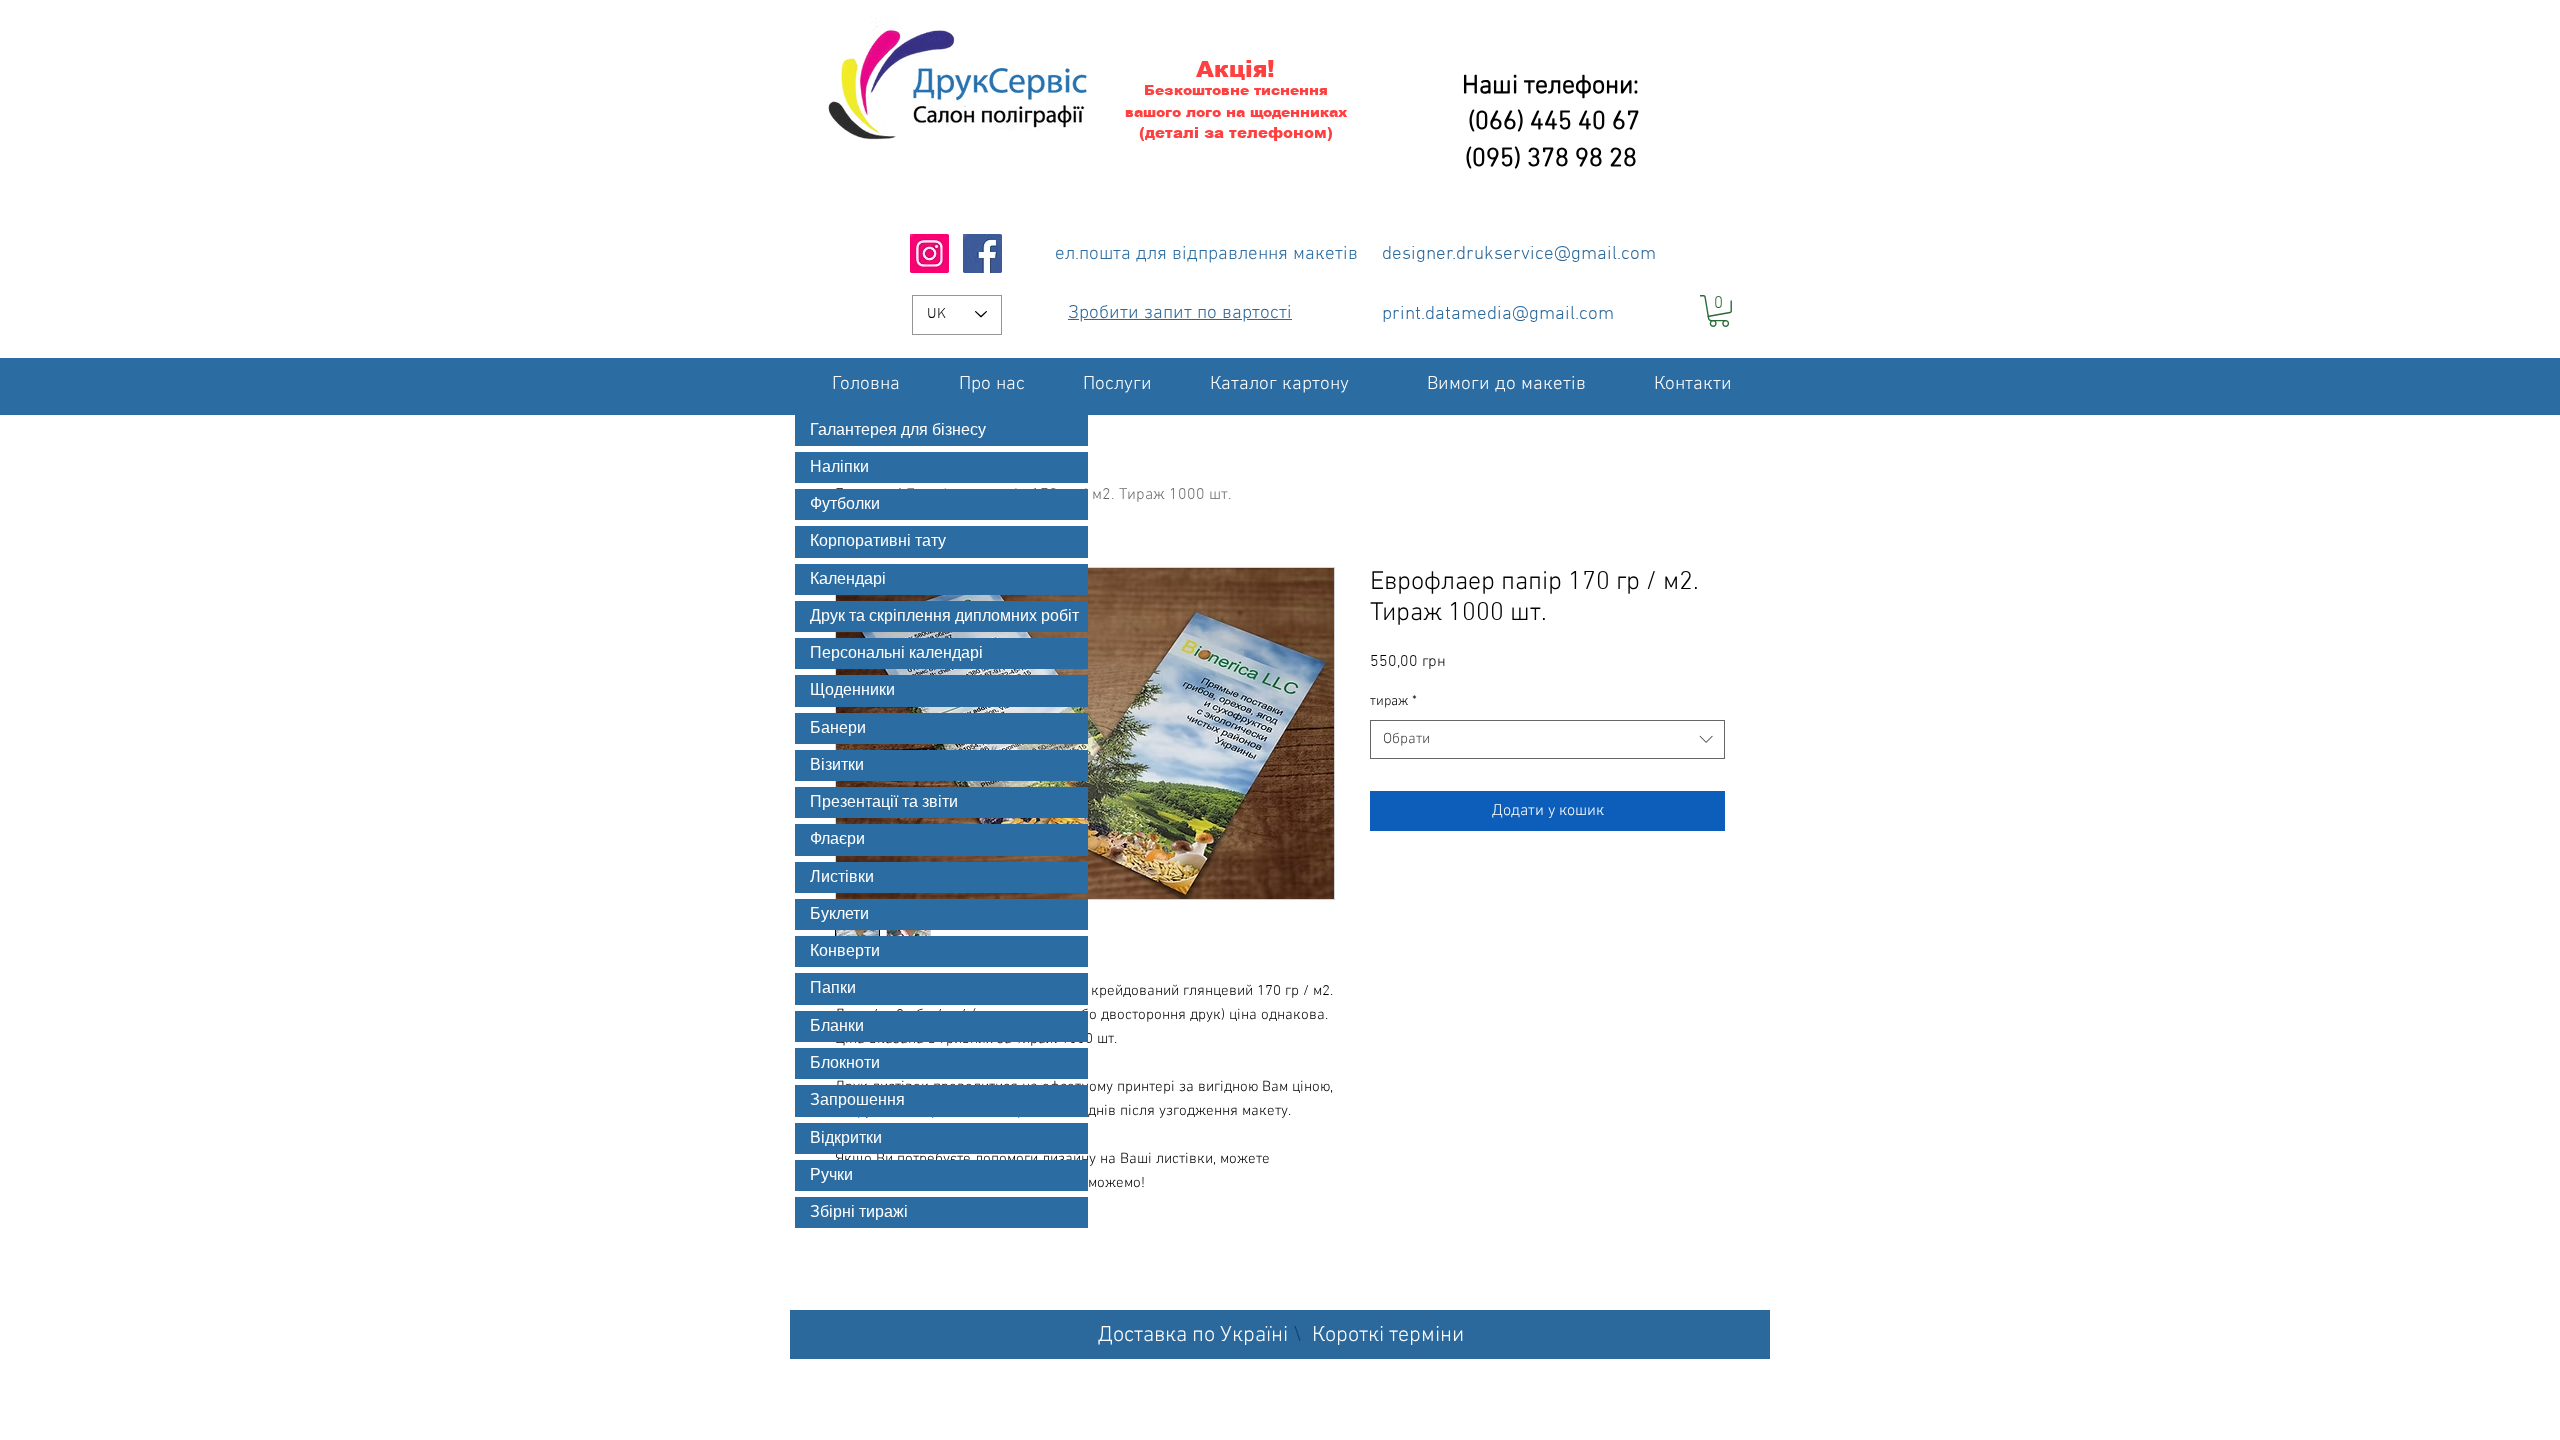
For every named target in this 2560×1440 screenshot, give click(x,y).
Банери (838, 728)
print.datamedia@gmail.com (1498, 314)
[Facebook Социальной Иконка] (982, 253)
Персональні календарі (896, 653)
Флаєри (837, 839)
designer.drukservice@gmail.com (1519, 254)
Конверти (845, 951)
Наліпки (839, 467)
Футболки (845, 504)
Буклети (839, 914)
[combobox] (1547, 739)
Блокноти (845, 1063)
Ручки (831, 1175)
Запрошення (857, 1100)
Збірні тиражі (859, 1212)
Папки (833, 988)
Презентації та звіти (884, 802)
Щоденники (852, 690)
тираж (1393, 701)
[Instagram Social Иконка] (929, 253)
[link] (1719, 311)
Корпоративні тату (878, 541)
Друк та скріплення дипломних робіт (944, 616)
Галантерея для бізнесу (898, 430)
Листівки (842, 877)
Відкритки (846, 1138)
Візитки (837, 765)
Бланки (837, 1026)
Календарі (848, 579)
